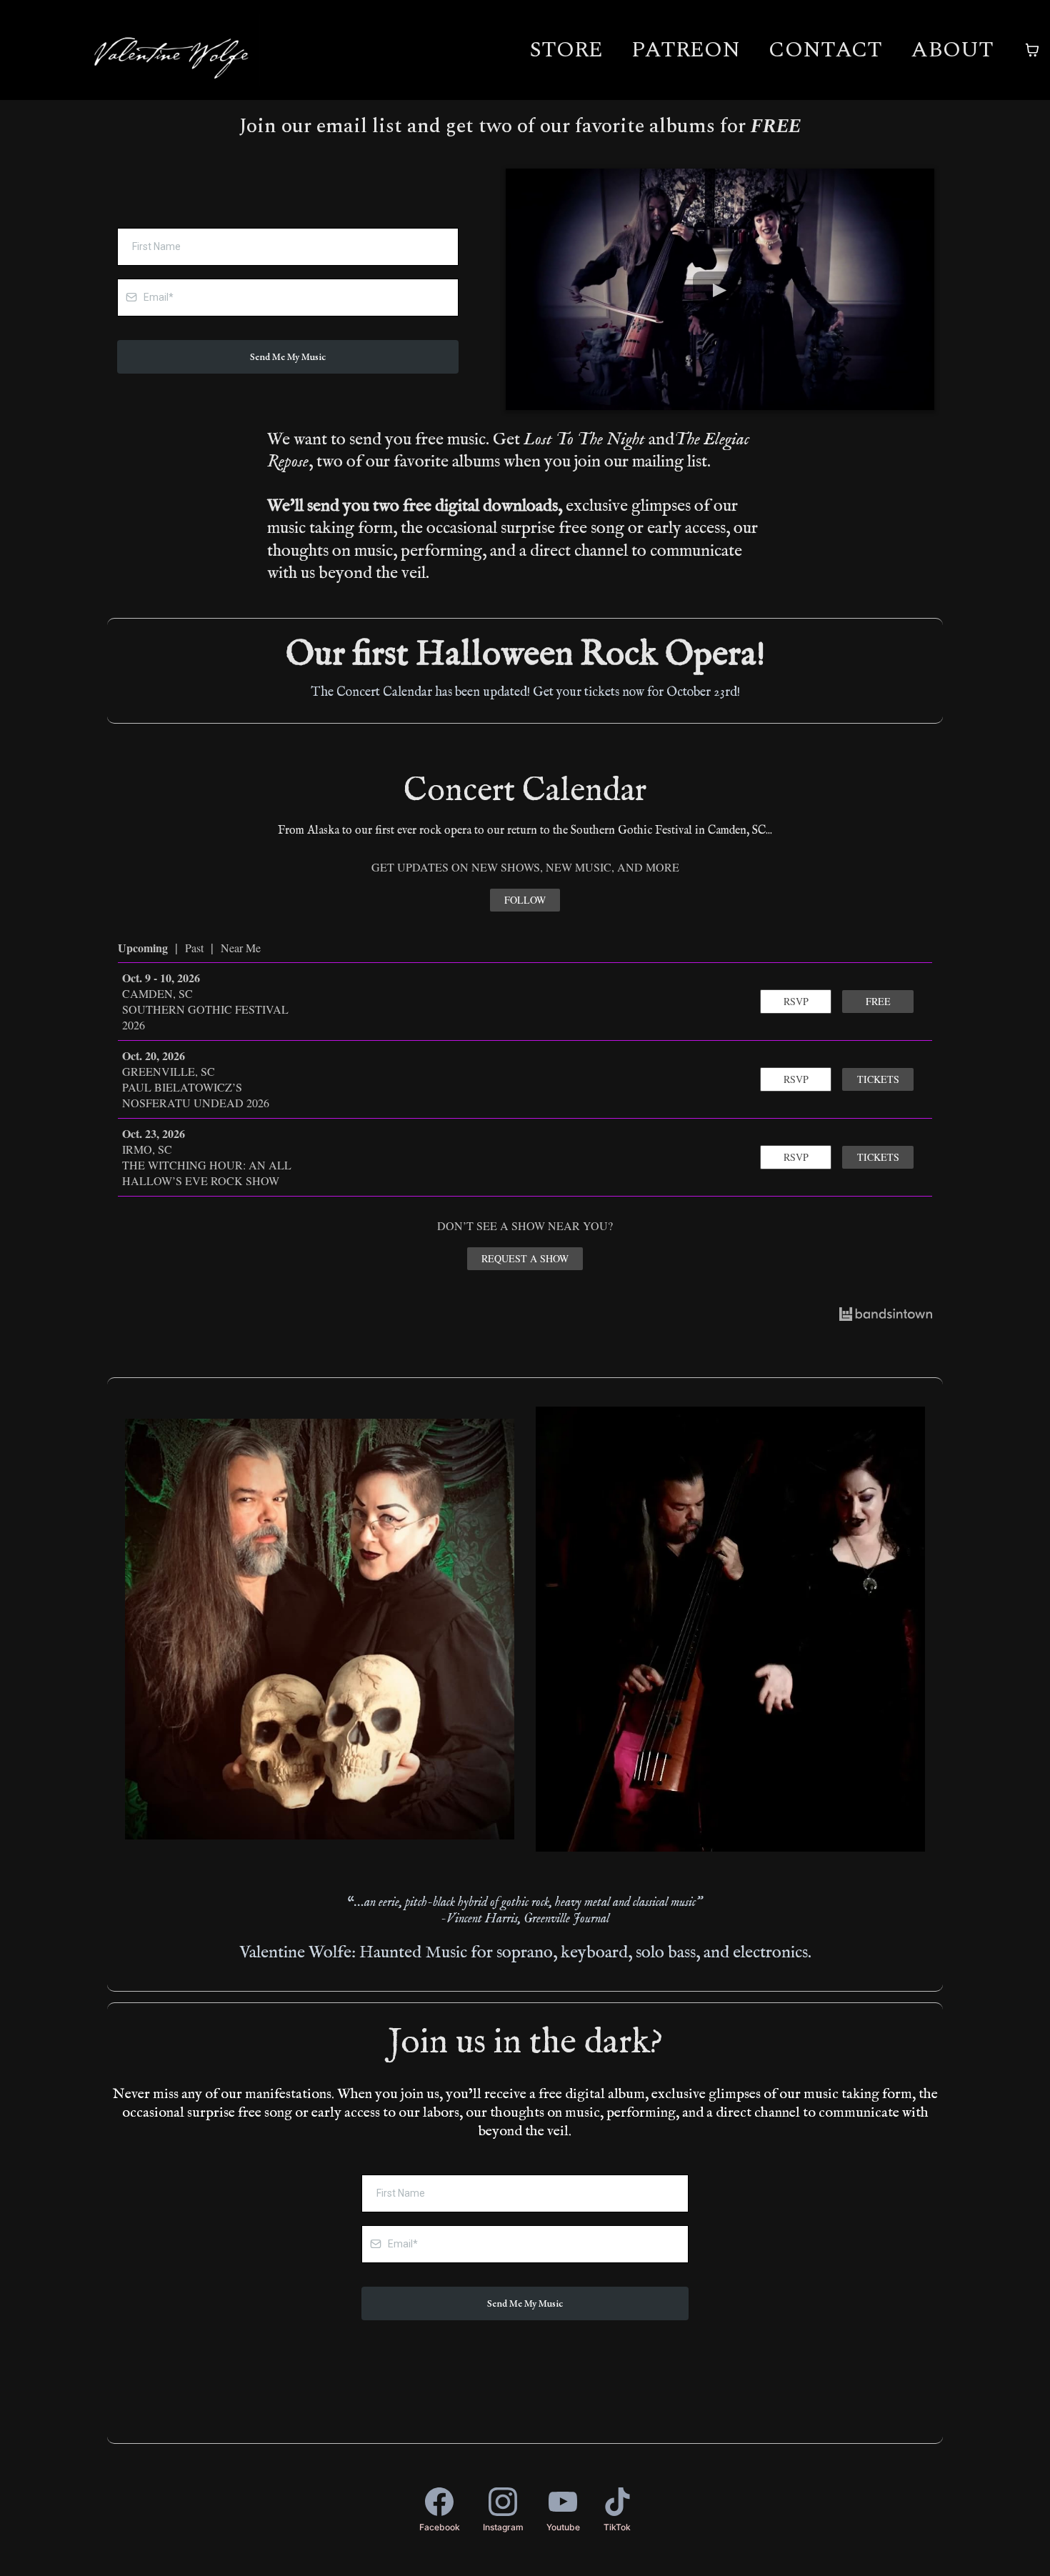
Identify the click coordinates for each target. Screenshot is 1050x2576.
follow (525, 900)
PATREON (686, 50)
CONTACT (825, 50)
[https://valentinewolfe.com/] (171, 50)
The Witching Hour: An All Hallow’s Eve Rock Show (207, 1173)
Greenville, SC (169, 1071)
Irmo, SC (147, 1149)
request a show (525, 1258)
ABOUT (952, 50)
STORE (566, 50)
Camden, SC (157, 993)
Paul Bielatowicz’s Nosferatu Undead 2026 (196, 1095)
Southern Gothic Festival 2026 (205, 1017)
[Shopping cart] (1032, 50)
